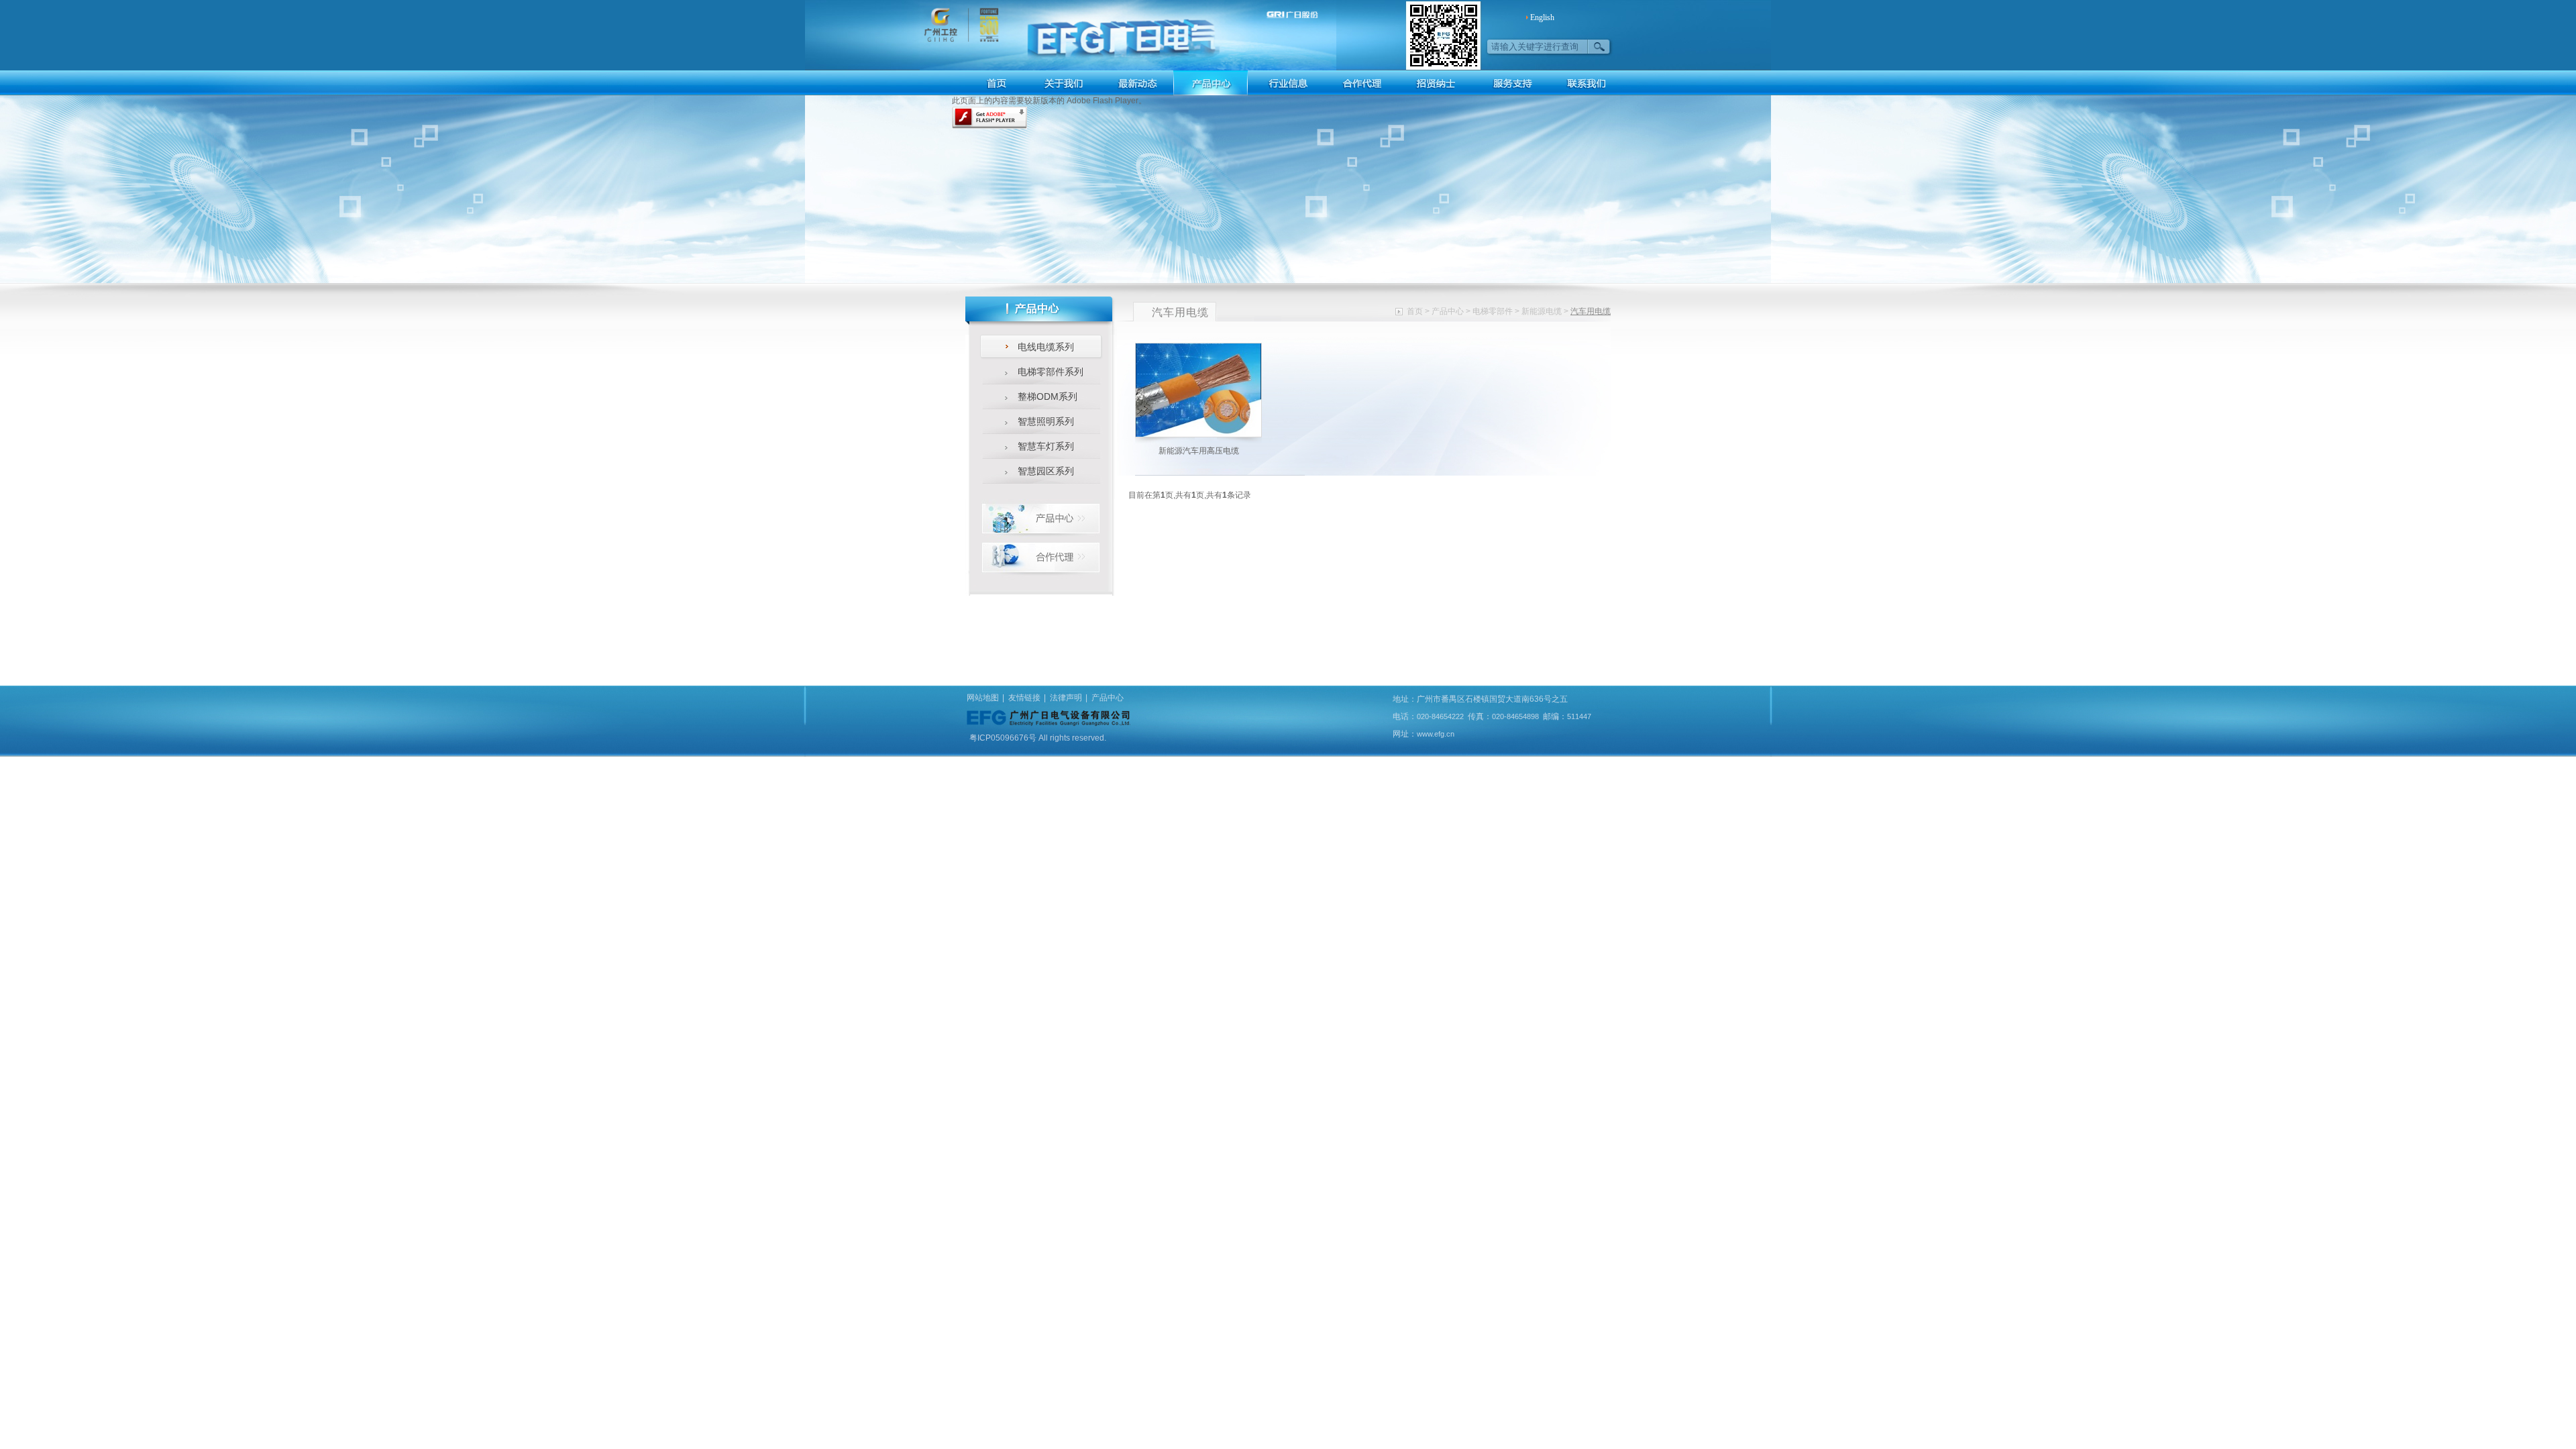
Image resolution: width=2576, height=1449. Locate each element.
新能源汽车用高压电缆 (1199, 451)
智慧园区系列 (1046, 471)
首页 (1415, 311)
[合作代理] (1041, 557)
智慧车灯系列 (1046, 446)
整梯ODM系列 (1048, 396)
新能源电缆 (1542, 311)
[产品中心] (1041, 518)
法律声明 (1066, 698)
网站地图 (983, 698)
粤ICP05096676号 (1004, 738)
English (1542, 17)
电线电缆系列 (1046, 347)
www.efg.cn (1436, 734)
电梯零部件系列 (1051, 372)
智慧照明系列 (1046, 421)
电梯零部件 (1493, 311)
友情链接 (1024, 698)
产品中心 (1448, 311)
